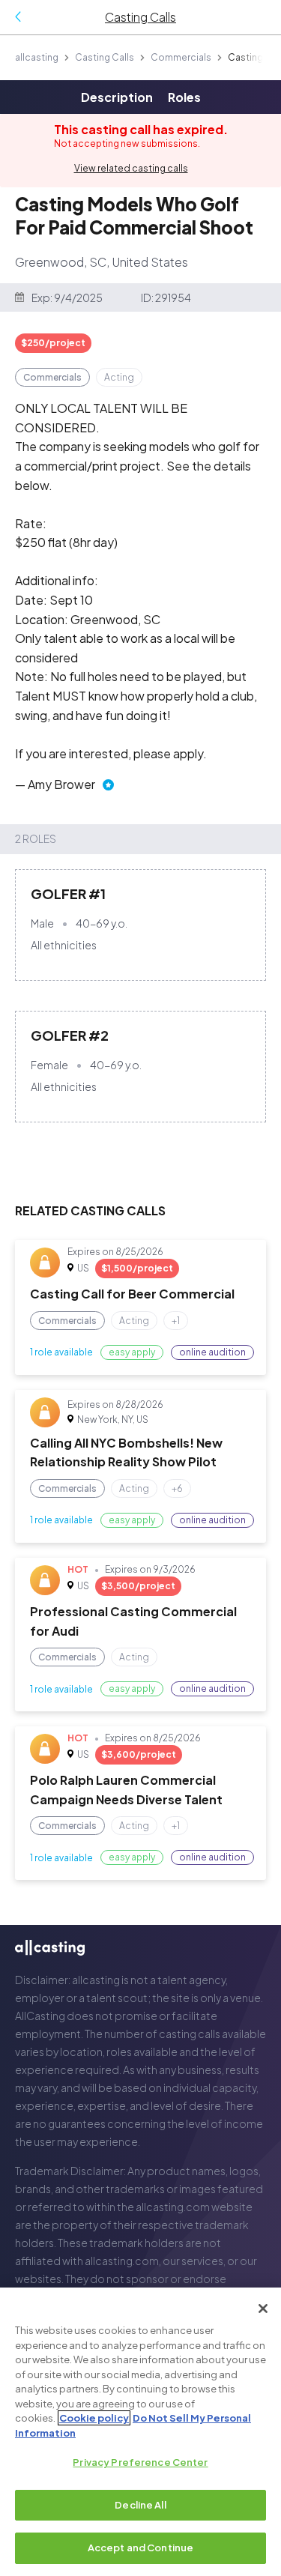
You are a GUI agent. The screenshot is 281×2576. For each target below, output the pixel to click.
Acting (119, 377)
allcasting (37, 57)
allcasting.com (173, 2207)
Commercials (181, 57)
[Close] (263, 2309)
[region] (140, 2432)
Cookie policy (94, 2418)
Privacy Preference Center (140, 2462)
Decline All (140, 2505)
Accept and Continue (140, 2548)
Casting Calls (105, 57)
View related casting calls (131, 168)
